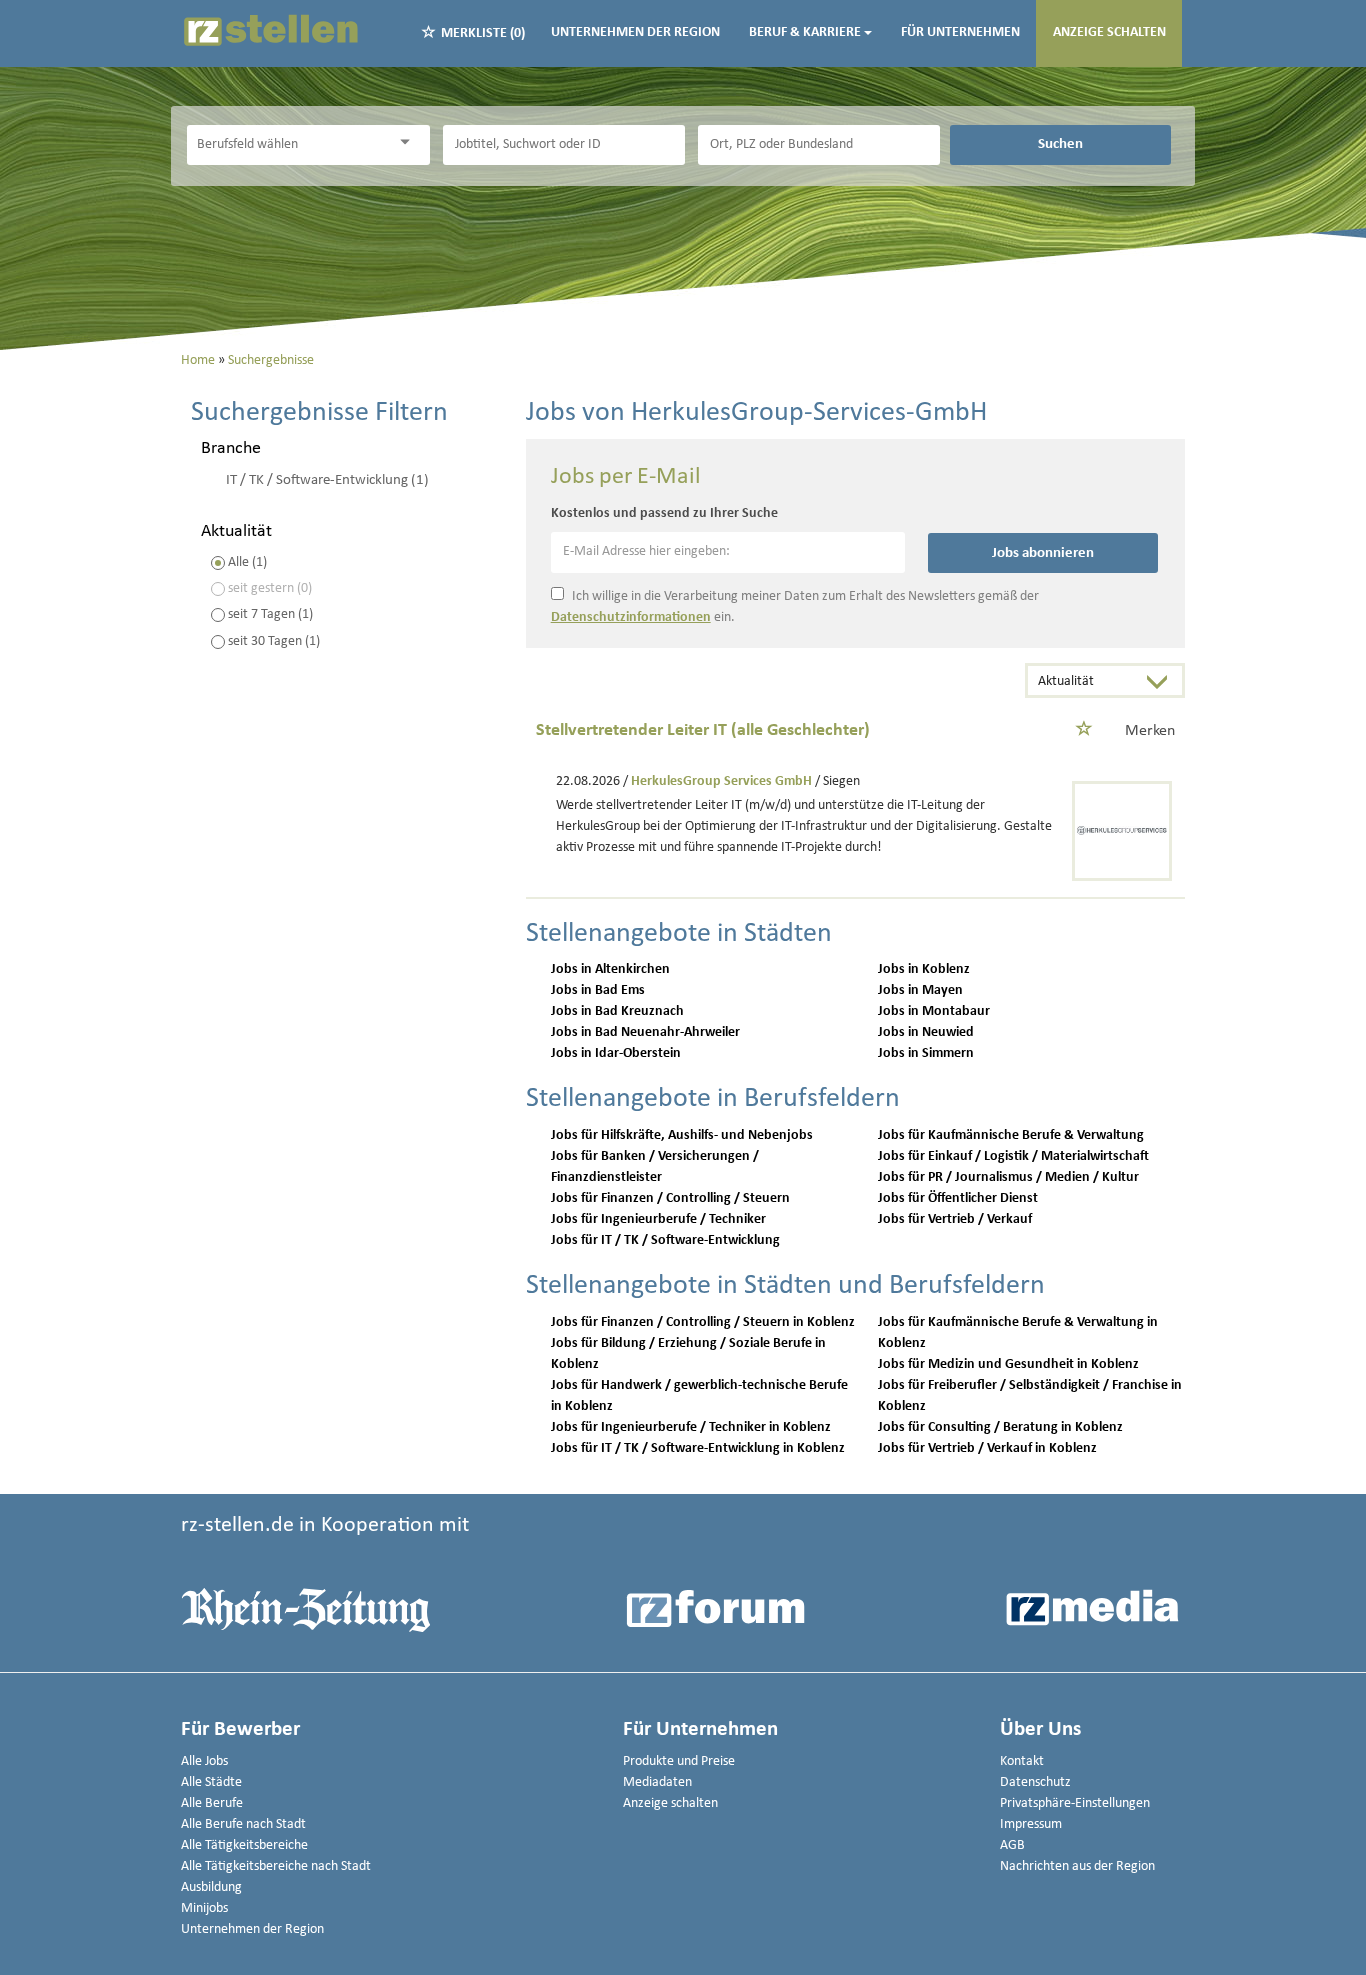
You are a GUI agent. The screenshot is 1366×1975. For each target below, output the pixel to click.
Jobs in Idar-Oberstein (616, 1053)
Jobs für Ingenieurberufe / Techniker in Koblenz (691, 1427)
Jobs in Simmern (926, 1053)
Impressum (1031, 1824)
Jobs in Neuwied (926, 1032)
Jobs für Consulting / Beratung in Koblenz (1000, 1427)
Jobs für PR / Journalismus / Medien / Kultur (1008, 1177)
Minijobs (204, 1908)
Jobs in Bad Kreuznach (617, 1011)
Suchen (1060, 144)
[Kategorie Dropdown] (410, 142)
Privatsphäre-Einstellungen (1075, 1803)
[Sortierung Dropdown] (1162, 682)
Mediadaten (657, 1782)
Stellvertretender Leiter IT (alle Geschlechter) (703, 730)
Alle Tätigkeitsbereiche (244, 1845)
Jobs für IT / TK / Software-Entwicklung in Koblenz (698, 1448)
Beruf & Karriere (805, 32)
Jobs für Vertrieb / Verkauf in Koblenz (987, 1448)
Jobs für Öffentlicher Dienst (958, 1198)
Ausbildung (211, 1887)
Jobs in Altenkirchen (610, 969)
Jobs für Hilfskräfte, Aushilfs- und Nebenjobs (682, 1135)
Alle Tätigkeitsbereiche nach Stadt (276, 1866)
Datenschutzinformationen (631, 617)
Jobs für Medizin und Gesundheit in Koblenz (1008, 1364)
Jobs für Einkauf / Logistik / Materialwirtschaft (1013, 1156)
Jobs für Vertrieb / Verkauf (955, 1219)
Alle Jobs (204, 1761)
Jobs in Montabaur (934, 1011)
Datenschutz (1035, 1782)
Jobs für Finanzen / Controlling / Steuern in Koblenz (703, 1322)
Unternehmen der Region (635, 32)
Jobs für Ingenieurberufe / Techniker (658, 1219)
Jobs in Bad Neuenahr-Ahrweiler (645, 1032)
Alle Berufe (212, 1803)
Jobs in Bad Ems (598, 990)
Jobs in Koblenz (924, 969)
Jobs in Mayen (920, 990)
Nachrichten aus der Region (1077, 1866)
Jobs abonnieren (1043, 553)
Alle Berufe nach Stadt (243, 1824)
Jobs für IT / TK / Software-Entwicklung (665, 1240)
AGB (1012, 1845)
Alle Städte (211, 1782)
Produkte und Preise (679, 1761)
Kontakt (1022, 1761)
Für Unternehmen (960, 32)
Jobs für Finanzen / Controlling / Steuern (670, 1198)
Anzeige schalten (1109, 32)
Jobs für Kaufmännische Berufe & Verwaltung (1011, 1135)
